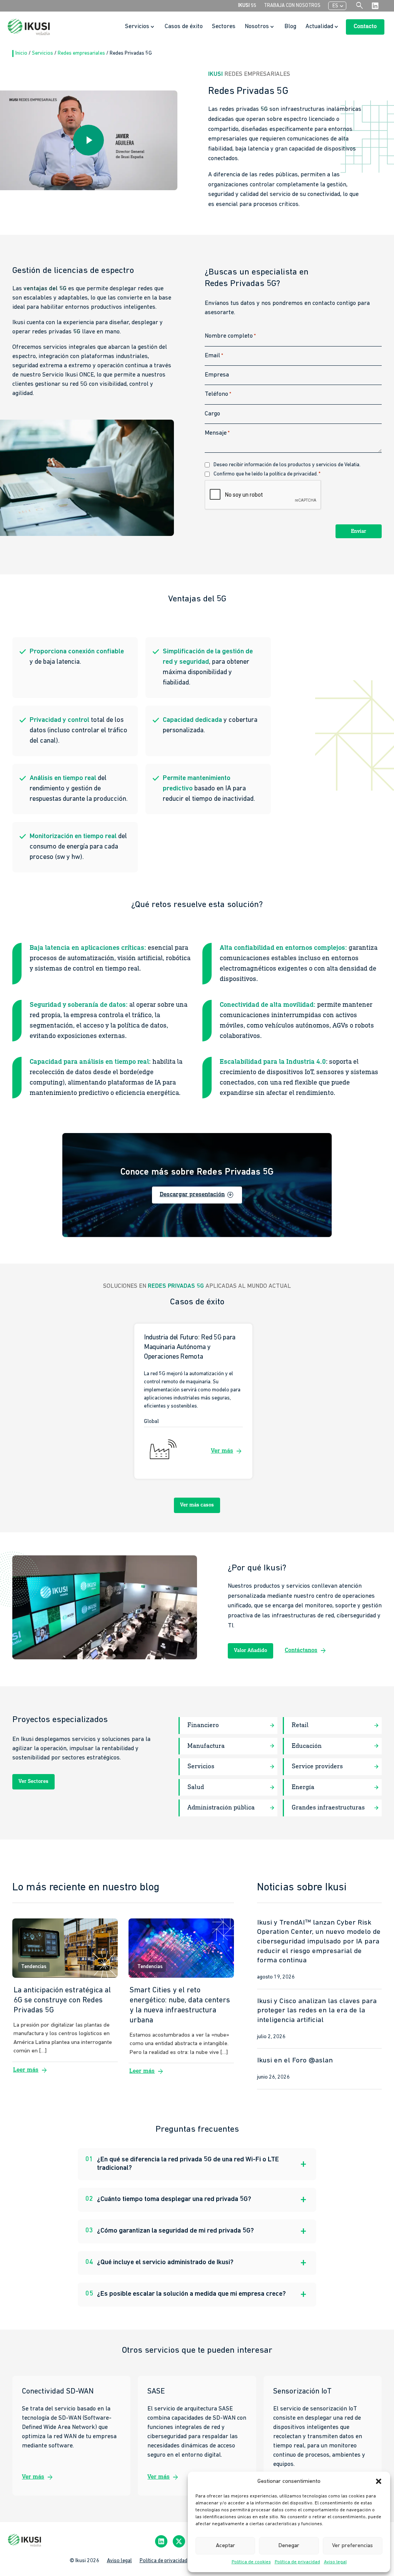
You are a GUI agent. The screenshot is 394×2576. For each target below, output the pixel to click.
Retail (300, 1725)
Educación (307, 1746)
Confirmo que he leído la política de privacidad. (267, 474)
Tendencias (34, 1967)
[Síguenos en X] (179, 2542)
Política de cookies (251, 2562)
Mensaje (217, 433)
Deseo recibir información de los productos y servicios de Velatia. (287, 465)
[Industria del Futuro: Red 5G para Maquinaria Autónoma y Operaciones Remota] (193, 1402)
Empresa (217, 375)
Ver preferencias (352, 2546)
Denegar (289, 2546)
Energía (303, 1787)
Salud (196, 1787)
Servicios (43, 53)
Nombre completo (230, 336)
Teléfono (218, 394)
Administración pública (221, 1808)
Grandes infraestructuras (328, 1808)
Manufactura (206, 1746)
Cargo (212, 414)
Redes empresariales (82, 53)
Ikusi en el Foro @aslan (295, 2061)
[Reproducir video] (88, 140)
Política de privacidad (297, 2562)
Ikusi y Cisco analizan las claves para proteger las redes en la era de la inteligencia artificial (317, 2011)
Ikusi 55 (247, 6)
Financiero (203, 1725)
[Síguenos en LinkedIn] (161, 2542)
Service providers (317, 1767)
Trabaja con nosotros (292, 6)
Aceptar (225, 2546)
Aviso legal (335, 2562)
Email (214, 356)
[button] (379, 2481)
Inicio (22, 53)
